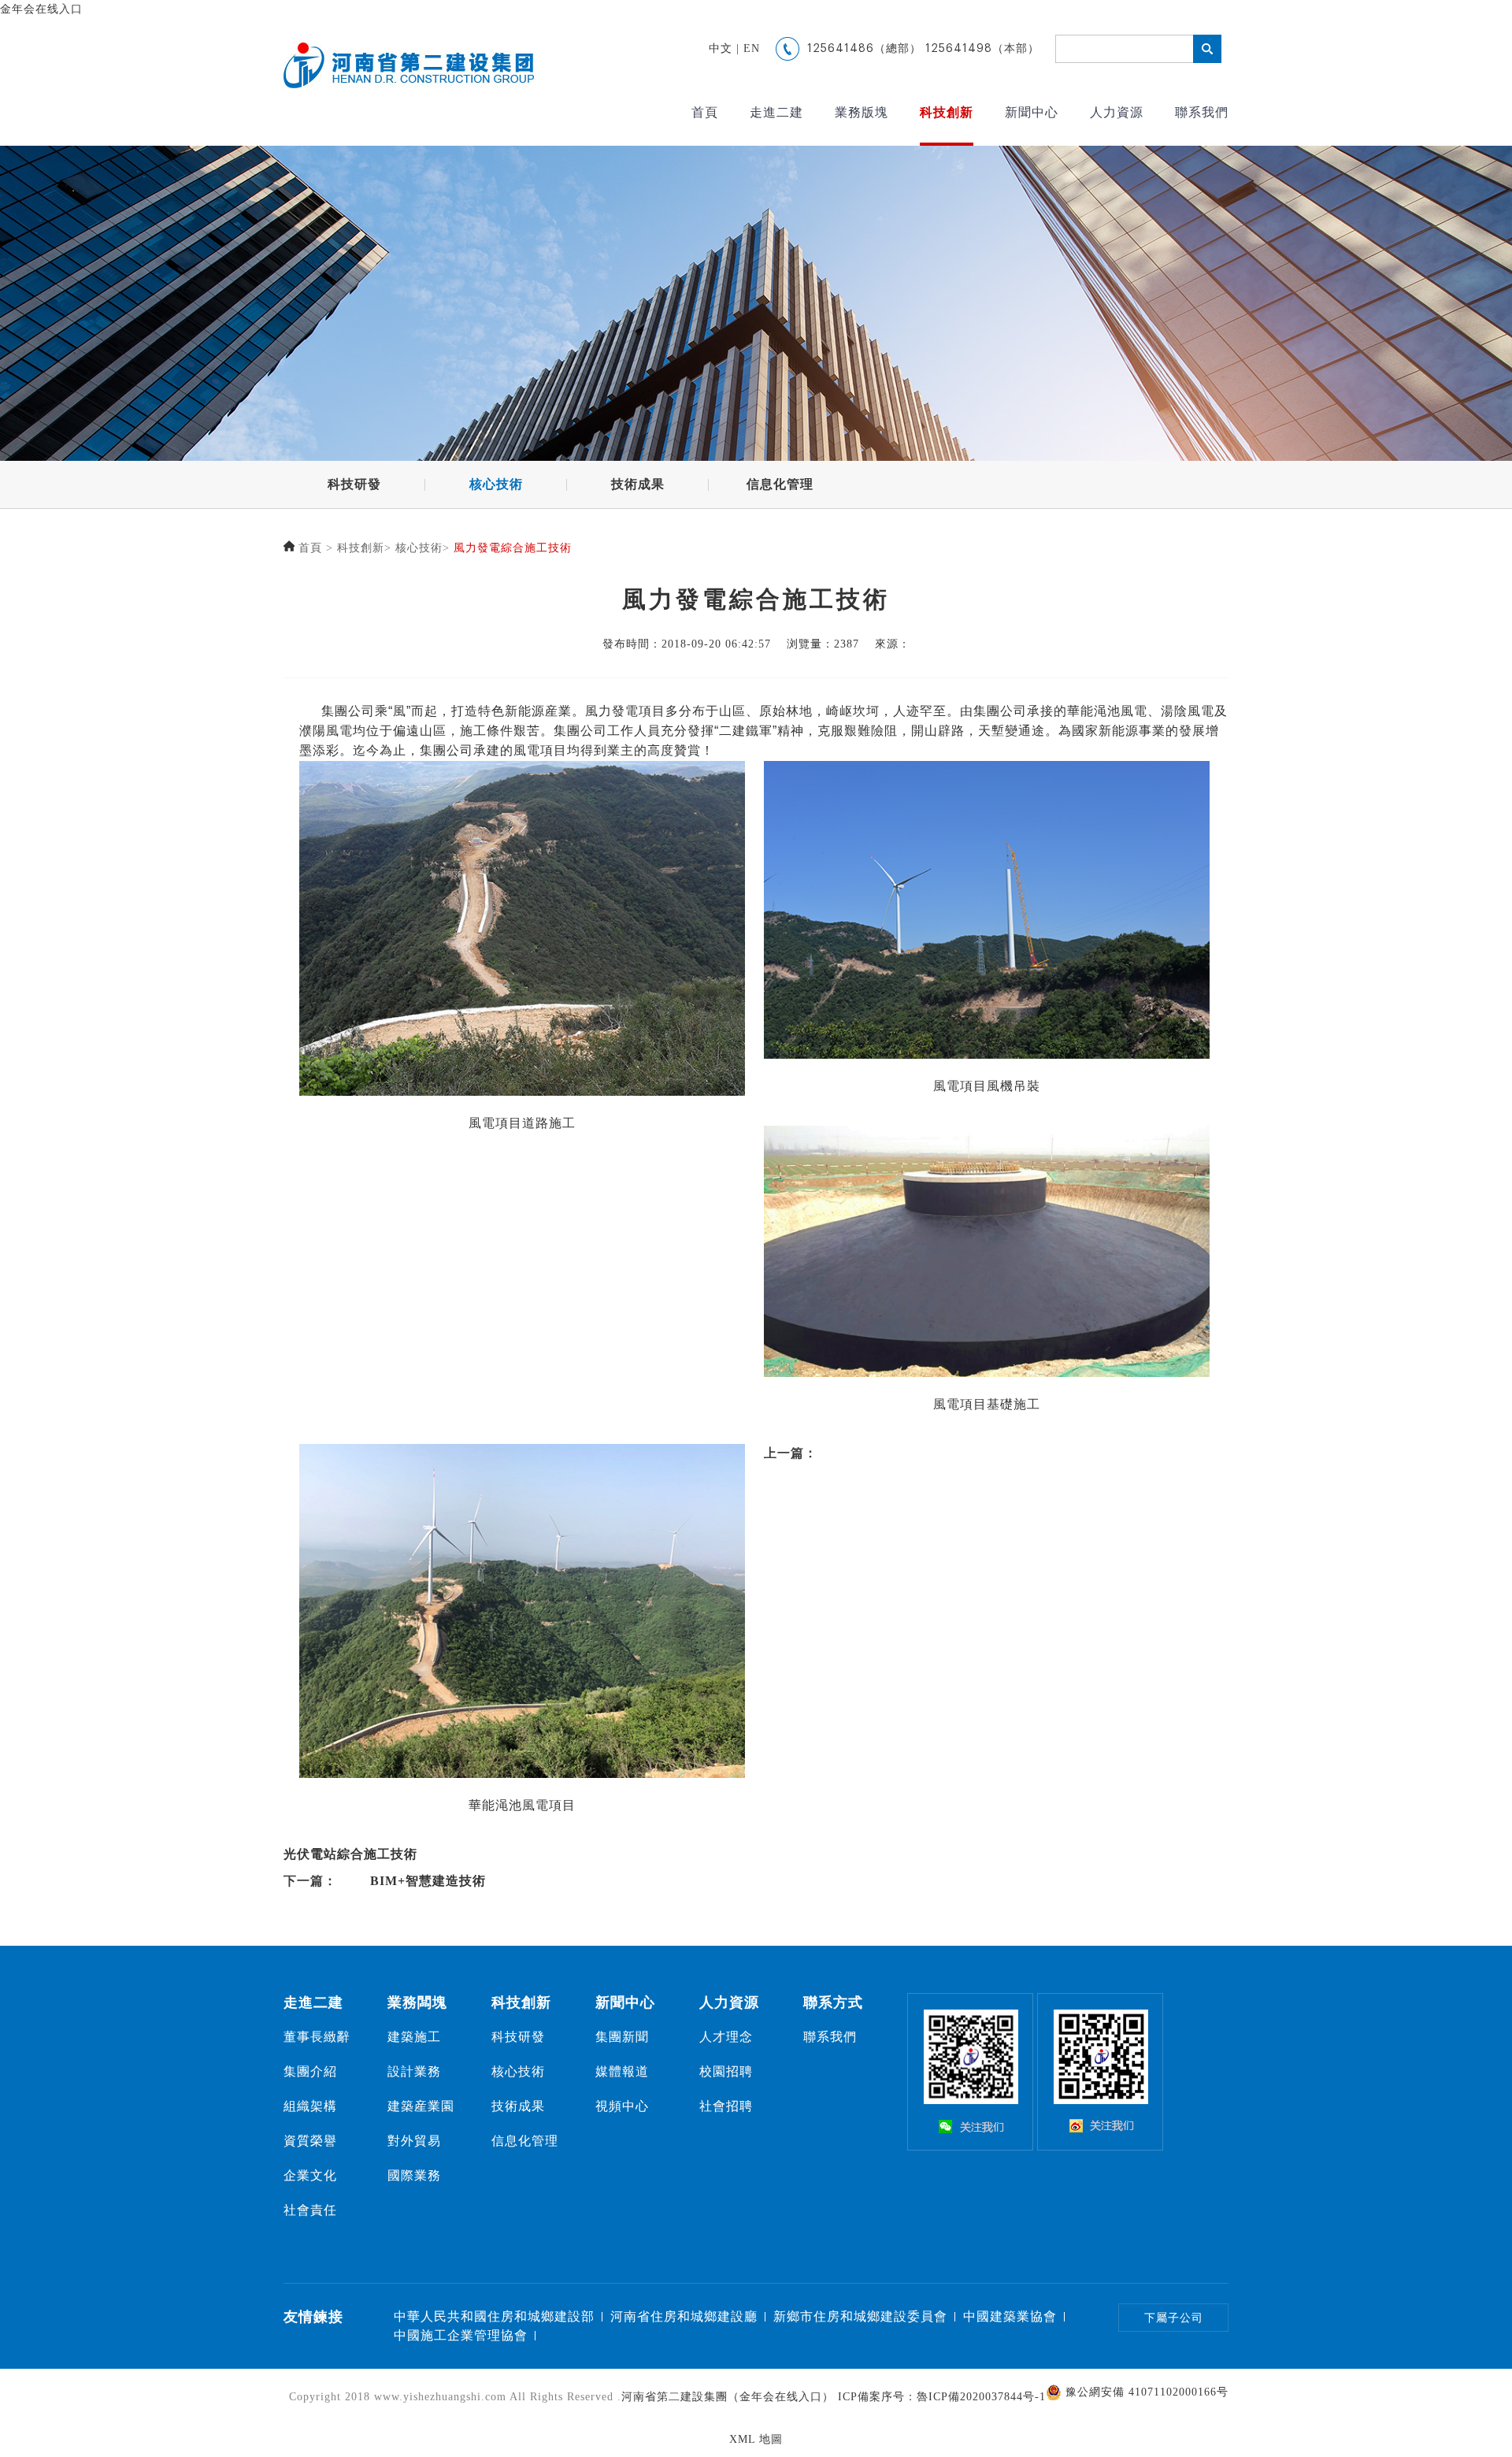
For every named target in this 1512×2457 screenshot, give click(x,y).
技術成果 (638, 484)
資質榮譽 (310, 2141)
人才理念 (726, 2037)
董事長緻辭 (317, 2037)
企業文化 (310, 2175)
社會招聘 (726, 2106)
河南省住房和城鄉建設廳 (684, 2316)
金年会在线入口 (41, 9)
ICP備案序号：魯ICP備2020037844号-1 (942, 2397)
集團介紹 (310, 2071)
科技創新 (947, 112)
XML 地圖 (756, 2439)
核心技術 (496, 484)
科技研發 (354, 484)
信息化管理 (780, 484)
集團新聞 (622, 2037)
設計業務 (414, 2071)
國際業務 (414, 2175)
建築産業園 (421, 2106)
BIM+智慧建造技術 (428, 1881)
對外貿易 (414, 2141)
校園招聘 (726, 2071)
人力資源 (1117, 112)
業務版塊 (862, 112)
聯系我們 (1202, 112)
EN (752, 48)
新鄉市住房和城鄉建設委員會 (860, 2316)
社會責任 (310, 2210)
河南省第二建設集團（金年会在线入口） (728, 2397)
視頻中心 (622, 2106)
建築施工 (414, 2037)
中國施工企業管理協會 (461, 2335)
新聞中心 (1032, 112)
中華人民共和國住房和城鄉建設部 (494, 2316)
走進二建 (776, 112)
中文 (721, 48)
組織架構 (310, 2106)
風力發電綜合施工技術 (513, 548)
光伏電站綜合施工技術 (350, 1854)
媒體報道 (622, 2071)
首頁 (705, 112)
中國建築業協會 (1010, 2316)
